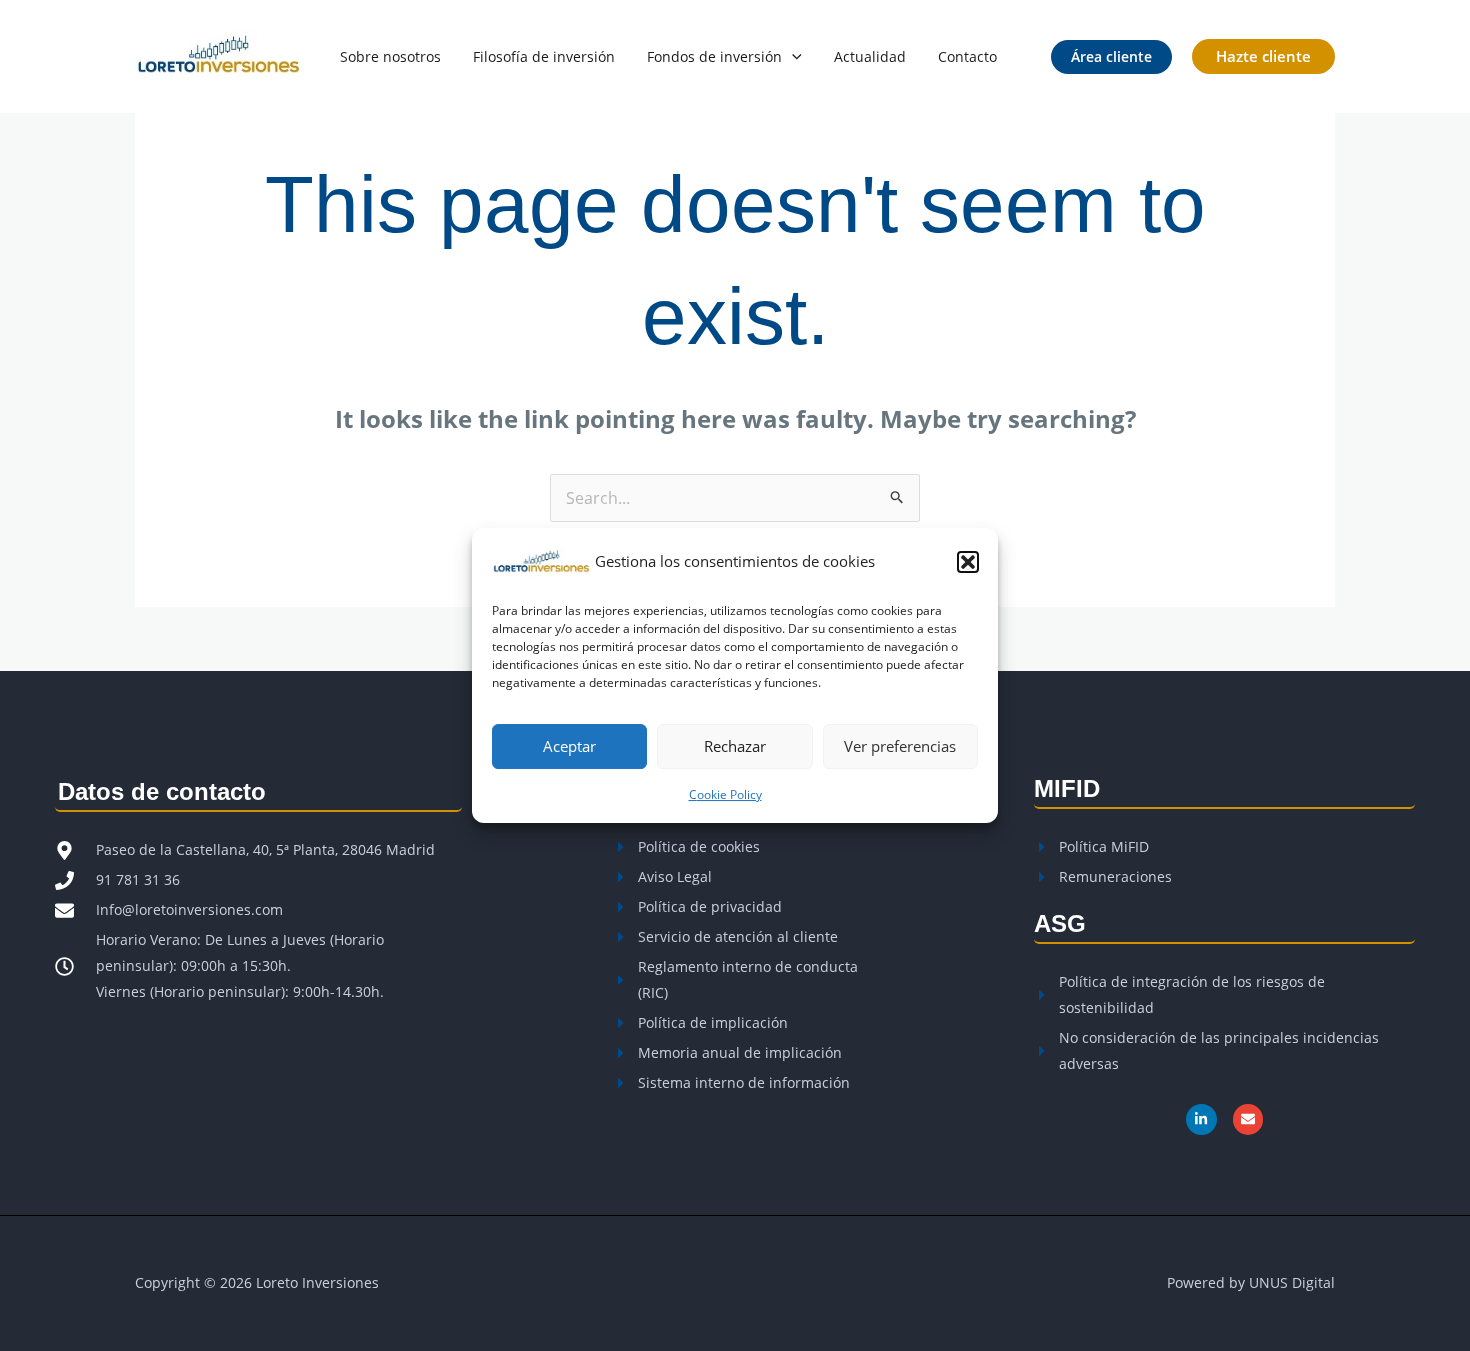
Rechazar (735, 746)
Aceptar (569, 746)
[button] (968, 562)
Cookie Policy (725, 794)
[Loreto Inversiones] (542, 560)
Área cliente (1111, 56)
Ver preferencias (900, 746)
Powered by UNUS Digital (1251, 1282)
